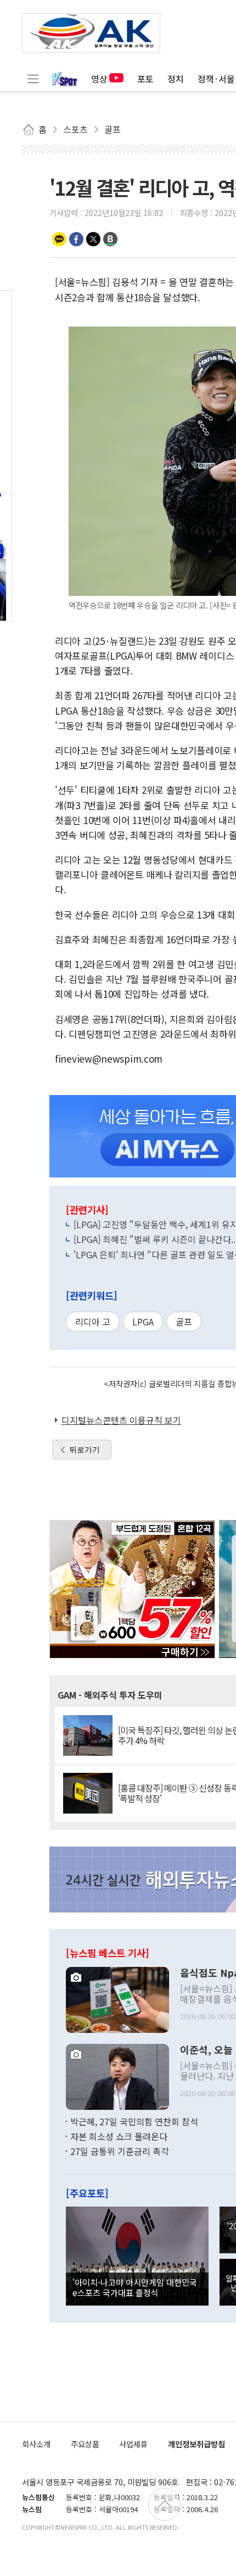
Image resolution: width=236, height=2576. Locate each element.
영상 (99, 79)
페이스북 (76, 239)
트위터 (93, 239)
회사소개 (36, 2444)
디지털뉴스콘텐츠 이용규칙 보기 (121, 1420)
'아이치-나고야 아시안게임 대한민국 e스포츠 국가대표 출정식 (135, 2287)
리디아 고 (93, 1322)
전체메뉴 (33, 79)
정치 (176, 79)
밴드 (110, 239)
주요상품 (85, 2444)
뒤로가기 (85, 1450)
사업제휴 (133, 2444)
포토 (145, 79)
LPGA (143, 1322)
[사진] (117, 1998)
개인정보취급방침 (196, 2444)
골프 (184, 1322)
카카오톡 (59, 239)
